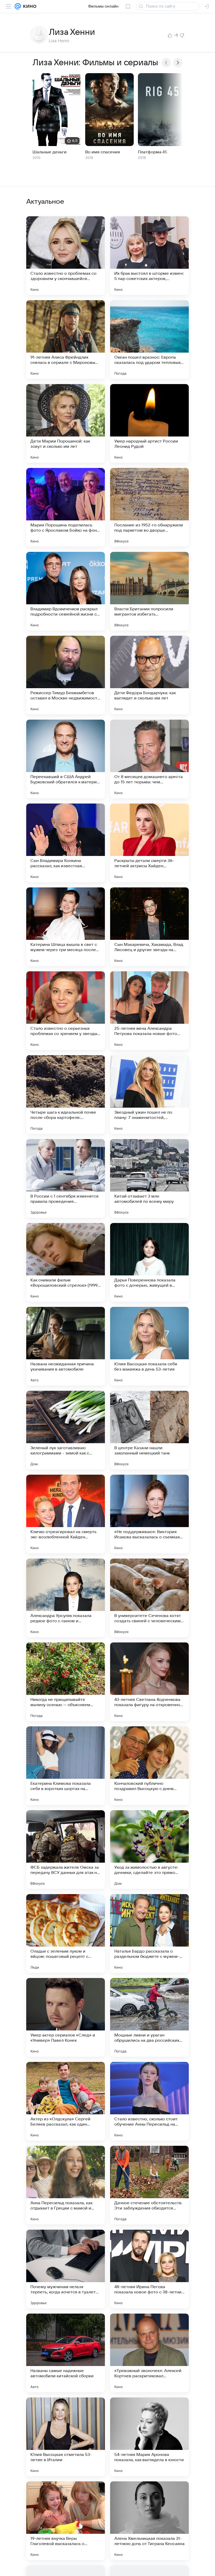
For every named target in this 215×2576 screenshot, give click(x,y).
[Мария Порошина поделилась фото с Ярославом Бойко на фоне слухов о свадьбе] (66, 507)
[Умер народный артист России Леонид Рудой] (149, 423)
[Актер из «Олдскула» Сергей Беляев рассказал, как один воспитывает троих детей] (66, 2101)
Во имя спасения (103, 152)
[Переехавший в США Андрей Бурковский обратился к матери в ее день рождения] (66, 759)
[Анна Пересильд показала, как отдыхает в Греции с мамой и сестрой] (66, 2185)
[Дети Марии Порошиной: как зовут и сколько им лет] (66, 423)
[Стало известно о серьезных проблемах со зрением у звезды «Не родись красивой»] (66, 1011)
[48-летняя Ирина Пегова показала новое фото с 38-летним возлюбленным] (149, 2269)
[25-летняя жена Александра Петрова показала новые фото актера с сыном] (149, 1011)
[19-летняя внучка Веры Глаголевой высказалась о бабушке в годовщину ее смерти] (66, 2521)
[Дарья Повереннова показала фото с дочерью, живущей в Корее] (149, 1262)
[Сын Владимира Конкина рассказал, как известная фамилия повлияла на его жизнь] (66, 843)
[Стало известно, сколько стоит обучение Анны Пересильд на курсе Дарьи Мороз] (149, 2101)
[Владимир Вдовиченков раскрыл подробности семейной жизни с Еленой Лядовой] (66, 591)
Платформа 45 (153, 152)
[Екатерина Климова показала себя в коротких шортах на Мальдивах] (66, 1766)
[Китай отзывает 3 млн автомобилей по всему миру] (149, 1178)
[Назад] (166, 63)
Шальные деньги (50, 152)
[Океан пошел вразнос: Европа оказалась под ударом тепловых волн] (149, 339)
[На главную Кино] (29, 6)
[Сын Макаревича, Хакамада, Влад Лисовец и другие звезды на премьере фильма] (149, 927)
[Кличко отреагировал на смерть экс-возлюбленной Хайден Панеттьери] (66, 1514)
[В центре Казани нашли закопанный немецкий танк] (149, 1430)
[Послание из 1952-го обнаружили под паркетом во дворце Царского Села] (149, 507)
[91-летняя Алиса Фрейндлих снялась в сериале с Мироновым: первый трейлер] (66, 339)
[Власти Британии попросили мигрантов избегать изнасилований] (149, 591)
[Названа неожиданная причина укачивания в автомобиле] (66, 1346)
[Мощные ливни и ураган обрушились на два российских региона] (149, 2017)
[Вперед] (178, 63)
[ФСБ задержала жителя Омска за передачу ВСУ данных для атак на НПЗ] (66, 1850)
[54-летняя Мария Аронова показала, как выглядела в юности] (149, 2437)
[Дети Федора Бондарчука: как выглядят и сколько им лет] (149, 675)
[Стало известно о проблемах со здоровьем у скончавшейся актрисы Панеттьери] (66, 256)
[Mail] (18, 6)
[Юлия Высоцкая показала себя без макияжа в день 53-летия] (149, 1346)
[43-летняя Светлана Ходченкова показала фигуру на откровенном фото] (149, 1682)
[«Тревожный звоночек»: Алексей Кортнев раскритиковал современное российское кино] (149, 2353)
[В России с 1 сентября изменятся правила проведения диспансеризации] (66, 1178)
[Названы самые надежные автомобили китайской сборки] (66, 2353)
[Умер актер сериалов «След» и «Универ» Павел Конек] (66, 2017)
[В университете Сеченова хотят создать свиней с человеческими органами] (149, 1598)
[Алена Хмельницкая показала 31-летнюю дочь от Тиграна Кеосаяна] (149, 2521)
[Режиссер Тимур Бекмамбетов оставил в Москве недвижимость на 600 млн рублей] (66, 675)
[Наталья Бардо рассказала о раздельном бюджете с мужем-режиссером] (149, 1933)
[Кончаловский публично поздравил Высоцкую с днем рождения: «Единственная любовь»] (149, 1766)
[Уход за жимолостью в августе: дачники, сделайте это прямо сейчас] (149, 1850)
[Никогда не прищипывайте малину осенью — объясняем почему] (66, 1682)
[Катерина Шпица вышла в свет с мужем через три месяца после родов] (66, 927)
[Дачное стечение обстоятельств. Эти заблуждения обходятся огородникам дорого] (149, 2185)
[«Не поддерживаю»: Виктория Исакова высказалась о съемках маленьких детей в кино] (149, 1514)
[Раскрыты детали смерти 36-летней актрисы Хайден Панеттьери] (149, 843)
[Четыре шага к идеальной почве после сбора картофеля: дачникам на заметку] (66, 1095)
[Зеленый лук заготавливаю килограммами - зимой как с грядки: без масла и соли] (66, 1430)
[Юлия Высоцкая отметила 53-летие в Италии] (66, 2437)
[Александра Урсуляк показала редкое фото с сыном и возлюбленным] (66, 1598)
